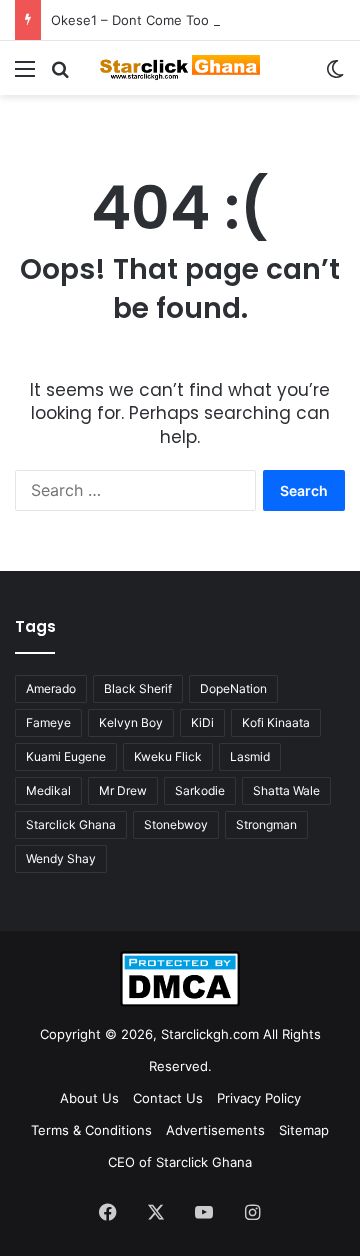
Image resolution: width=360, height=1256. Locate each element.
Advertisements (215, 1130)
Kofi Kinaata (276, 722)
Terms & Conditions (91, 1130)
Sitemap (304, 1130)
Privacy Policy (259, 1098)
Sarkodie (200, 790)
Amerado (51, 688)
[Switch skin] (335, 75)
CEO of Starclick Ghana (180, 1162)
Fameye (48, 722)
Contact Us (168, 1098)
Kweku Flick (168, 756)
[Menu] (25, 75)
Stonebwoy (176, 824)
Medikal (48, 790)
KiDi (202, 722)
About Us (89, 1098)
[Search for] (60, 75)
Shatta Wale (286, 790)
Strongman (266, 824)
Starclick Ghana (71, 824)
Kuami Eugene (66, 756)
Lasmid (250, 756)
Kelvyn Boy (131, 722)
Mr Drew (123, 790)
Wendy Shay (61, 858)
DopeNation (233, 688)
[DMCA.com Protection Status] (180, 1002)
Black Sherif (138, 688)
